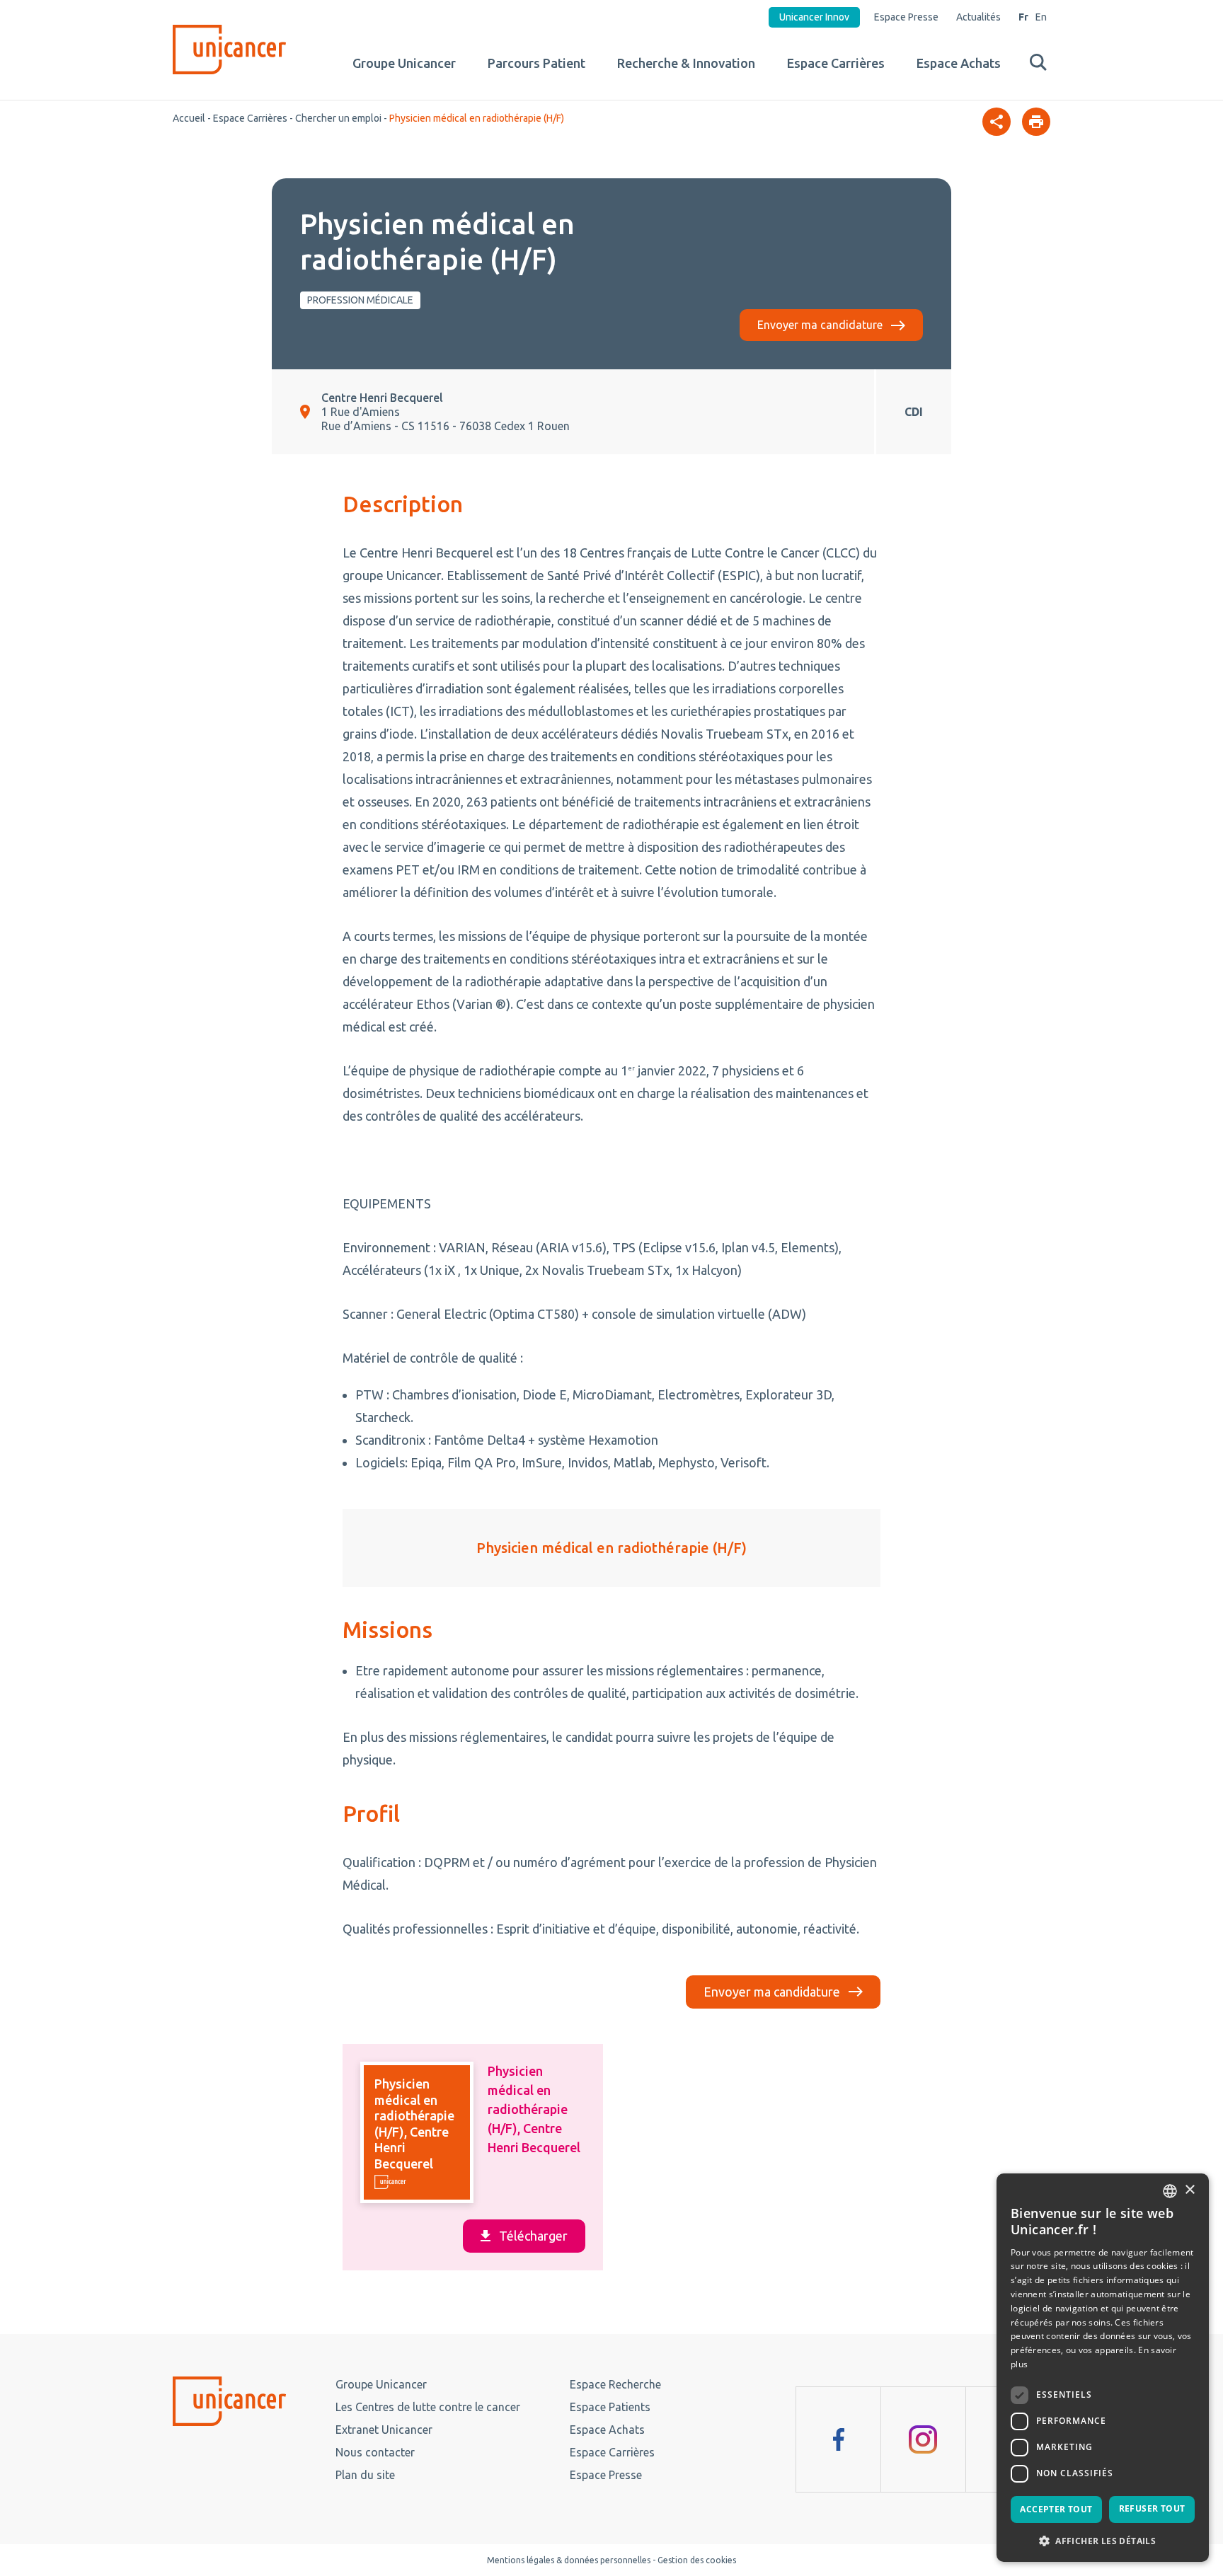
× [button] (1189, 2190)
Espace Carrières (836, 63)
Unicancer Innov (814, 17)
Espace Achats (959, 63)
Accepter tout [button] (1056, 2509)
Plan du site (365, 2475)
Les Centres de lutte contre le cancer (428, 2407)
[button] (1103, 2540)
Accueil (189, 118)
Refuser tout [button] (1152, 2508)
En (1041, 17)
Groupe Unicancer (404, 63)
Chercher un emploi (338, 118)
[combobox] (1170, 2191)
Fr (1023, 17)
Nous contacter (375, 2452)
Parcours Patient (536, 63)
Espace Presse (906, 17)
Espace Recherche (615, 2384)
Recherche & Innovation (686, 63)
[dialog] (1103, 2368)
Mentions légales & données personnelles (569, 2560)
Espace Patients (610, 2407)
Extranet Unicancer (384, 2430)
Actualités (978, 17)
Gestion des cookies (697, 2560)
